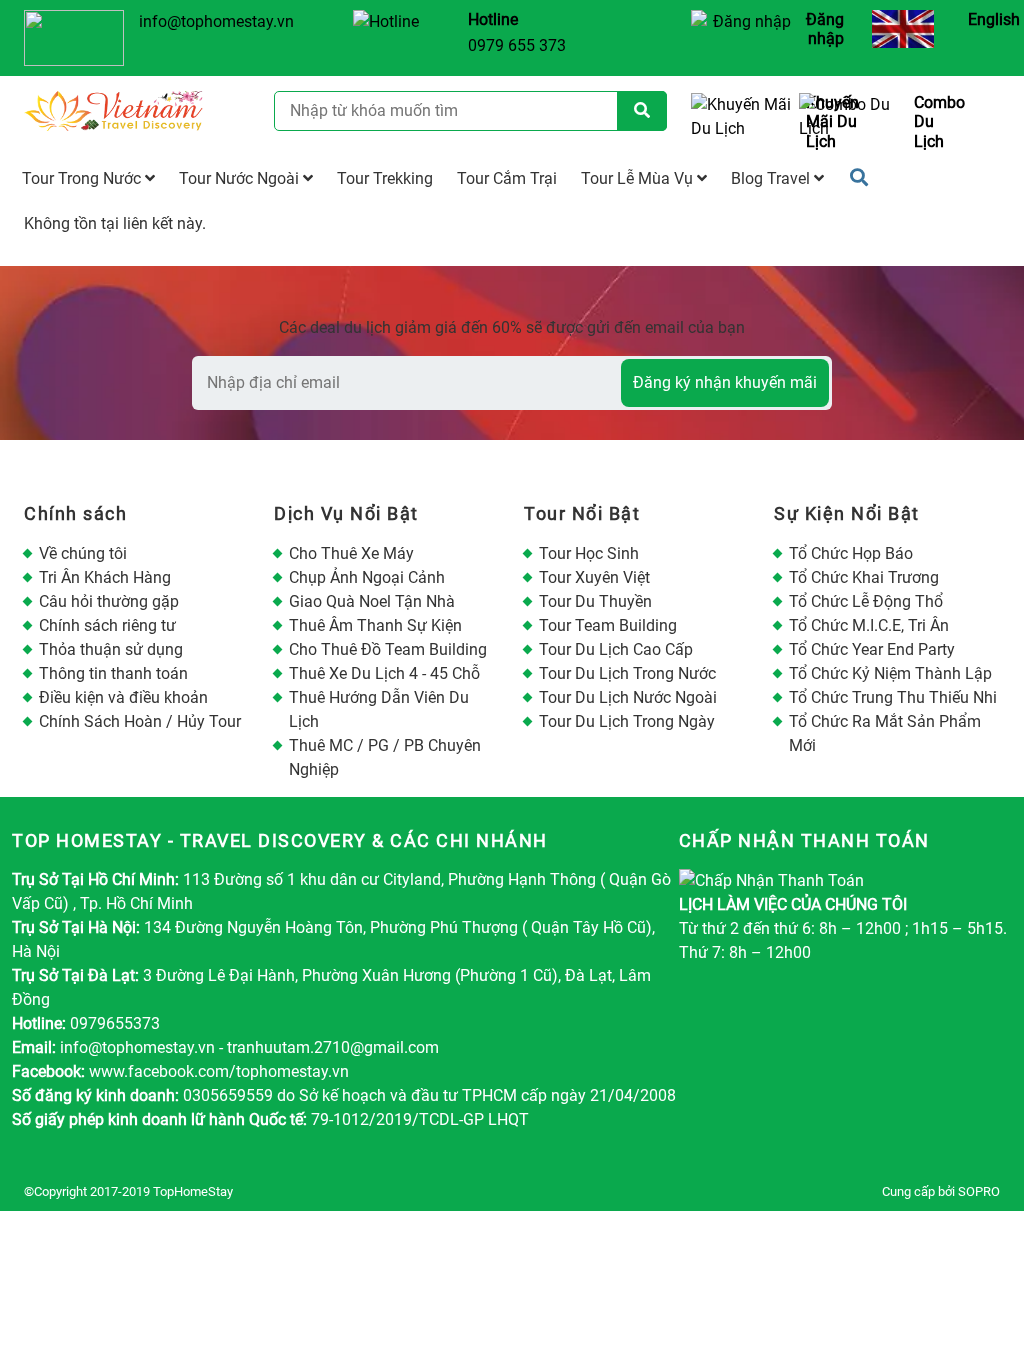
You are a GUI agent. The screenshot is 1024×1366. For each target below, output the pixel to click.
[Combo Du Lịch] (845, 122)
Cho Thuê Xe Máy (351, 553)
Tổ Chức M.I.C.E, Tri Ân (869, 625)
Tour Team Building (608, 625)
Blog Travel (772, 178)
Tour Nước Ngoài (241, 178)
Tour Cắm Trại (507, 178)
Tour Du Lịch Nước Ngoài (628, 697)
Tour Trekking (385, 178)
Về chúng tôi (83, 553)
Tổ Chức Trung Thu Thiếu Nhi (893, 697)
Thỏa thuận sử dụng (111, 649)
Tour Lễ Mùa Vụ (639, 178)
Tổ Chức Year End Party (872, 649)
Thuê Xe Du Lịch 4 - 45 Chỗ (384, 673)
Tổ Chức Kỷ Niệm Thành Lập (890, 673)
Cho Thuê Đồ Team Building (388, 649)
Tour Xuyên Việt (594, 577)
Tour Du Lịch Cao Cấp (616, 649)
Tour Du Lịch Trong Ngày (627, 721)
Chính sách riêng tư (107, 625)
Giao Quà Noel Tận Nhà (372, 601)
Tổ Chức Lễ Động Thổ (866, 601)
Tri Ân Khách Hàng (105, 577)
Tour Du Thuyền (595, 601)
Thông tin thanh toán (113, 673)
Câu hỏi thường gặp (109, 601)
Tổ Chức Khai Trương (864, 577)
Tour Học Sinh (589, 553)
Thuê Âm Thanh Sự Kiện (375, 625)
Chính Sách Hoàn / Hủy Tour (140, 721)
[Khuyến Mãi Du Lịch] (737, 122)
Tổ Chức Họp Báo (851, 553)
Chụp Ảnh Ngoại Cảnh (367, 577)
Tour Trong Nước (83, 178)
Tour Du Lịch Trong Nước (627, 673)
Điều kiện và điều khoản (123, 697)
